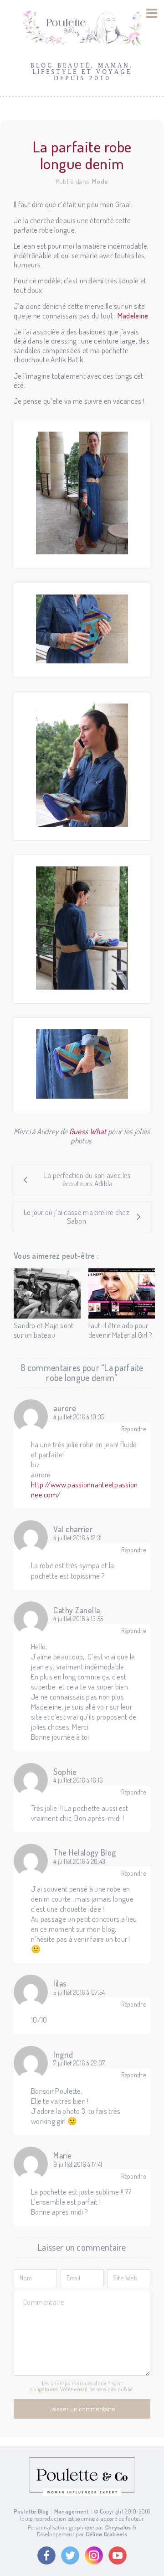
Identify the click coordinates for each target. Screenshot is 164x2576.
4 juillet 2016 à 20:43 (79, 1862)
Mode (100, 181)
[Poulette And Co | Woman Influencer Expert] (82, 2494)
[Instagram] (94, 2555)
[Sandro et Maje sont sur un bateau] (47, 1293)
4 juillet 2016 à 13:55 (78, 1619)
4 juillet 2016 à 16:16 (78, 1780)
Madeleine (133, 315)
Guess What (88, 1131)
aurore (65, 1408)
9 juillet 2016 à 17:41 (78, 2164)
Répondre (133, 1429)
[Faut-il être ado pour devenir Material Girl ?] (122, 1293)
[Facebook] (46, 2555)
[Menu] (152, 13)
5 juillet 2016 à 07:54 (79, 1992)
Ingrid (63, 2055)
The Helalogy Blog (85, 1852)
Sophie (65, 1772)
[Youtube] (118, 2555)
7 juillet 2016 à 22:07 (79, 2063)
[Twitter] (70, 2555)
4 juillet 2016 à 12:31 (78, 1538)
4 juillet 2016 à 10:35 (79, 1417)
